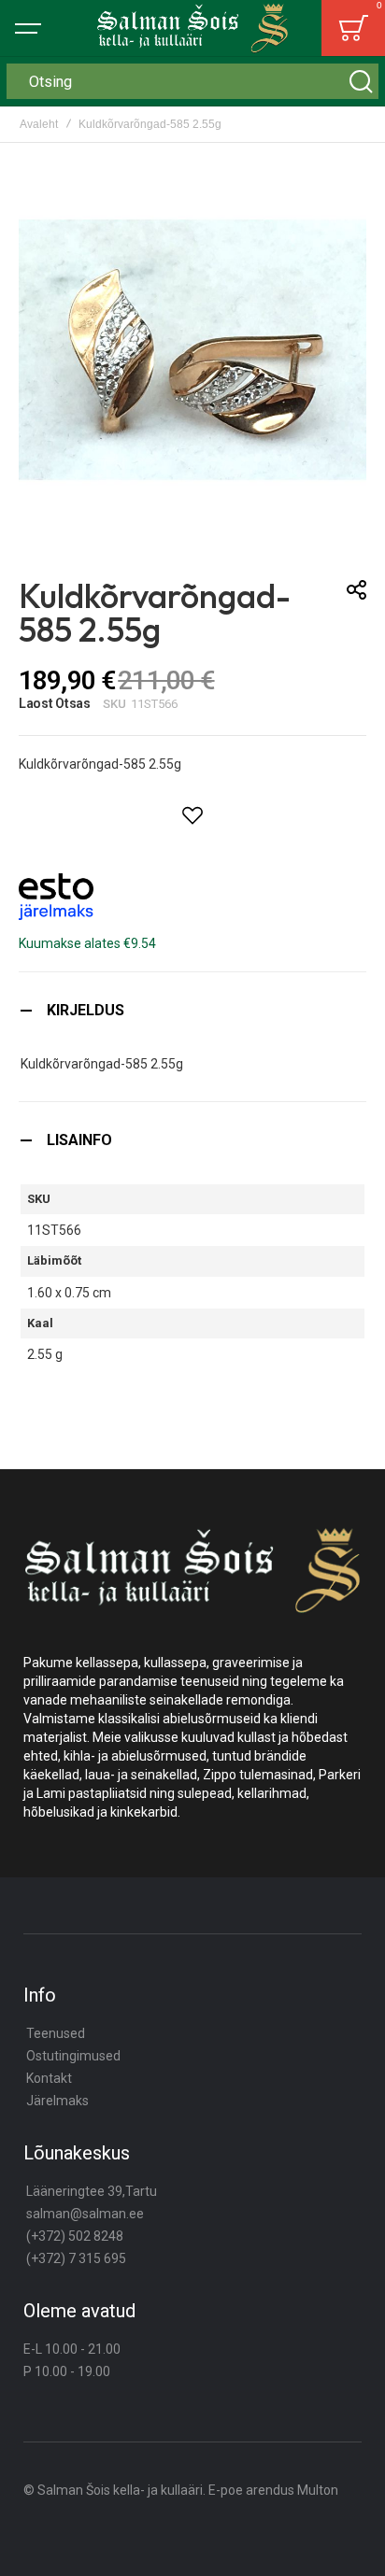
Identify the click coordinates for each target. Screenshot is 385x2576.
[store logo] (192, 28)
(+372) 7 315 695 (76, 2258)
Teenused (56, 2033)
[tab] (192, 1010)
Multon (318, 2490)
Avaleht (39, 124)
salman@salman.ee (85, 2214)
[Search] (361, 81)
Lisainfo (79, 1140)
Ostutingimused (73, 2056)
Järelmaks (57, 2101)
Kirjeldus (86, 1010)
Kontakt (49, 2078)
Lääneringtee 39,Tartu (92, 2191)
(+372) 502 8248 (75, 2236)
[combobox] (192, 81)
